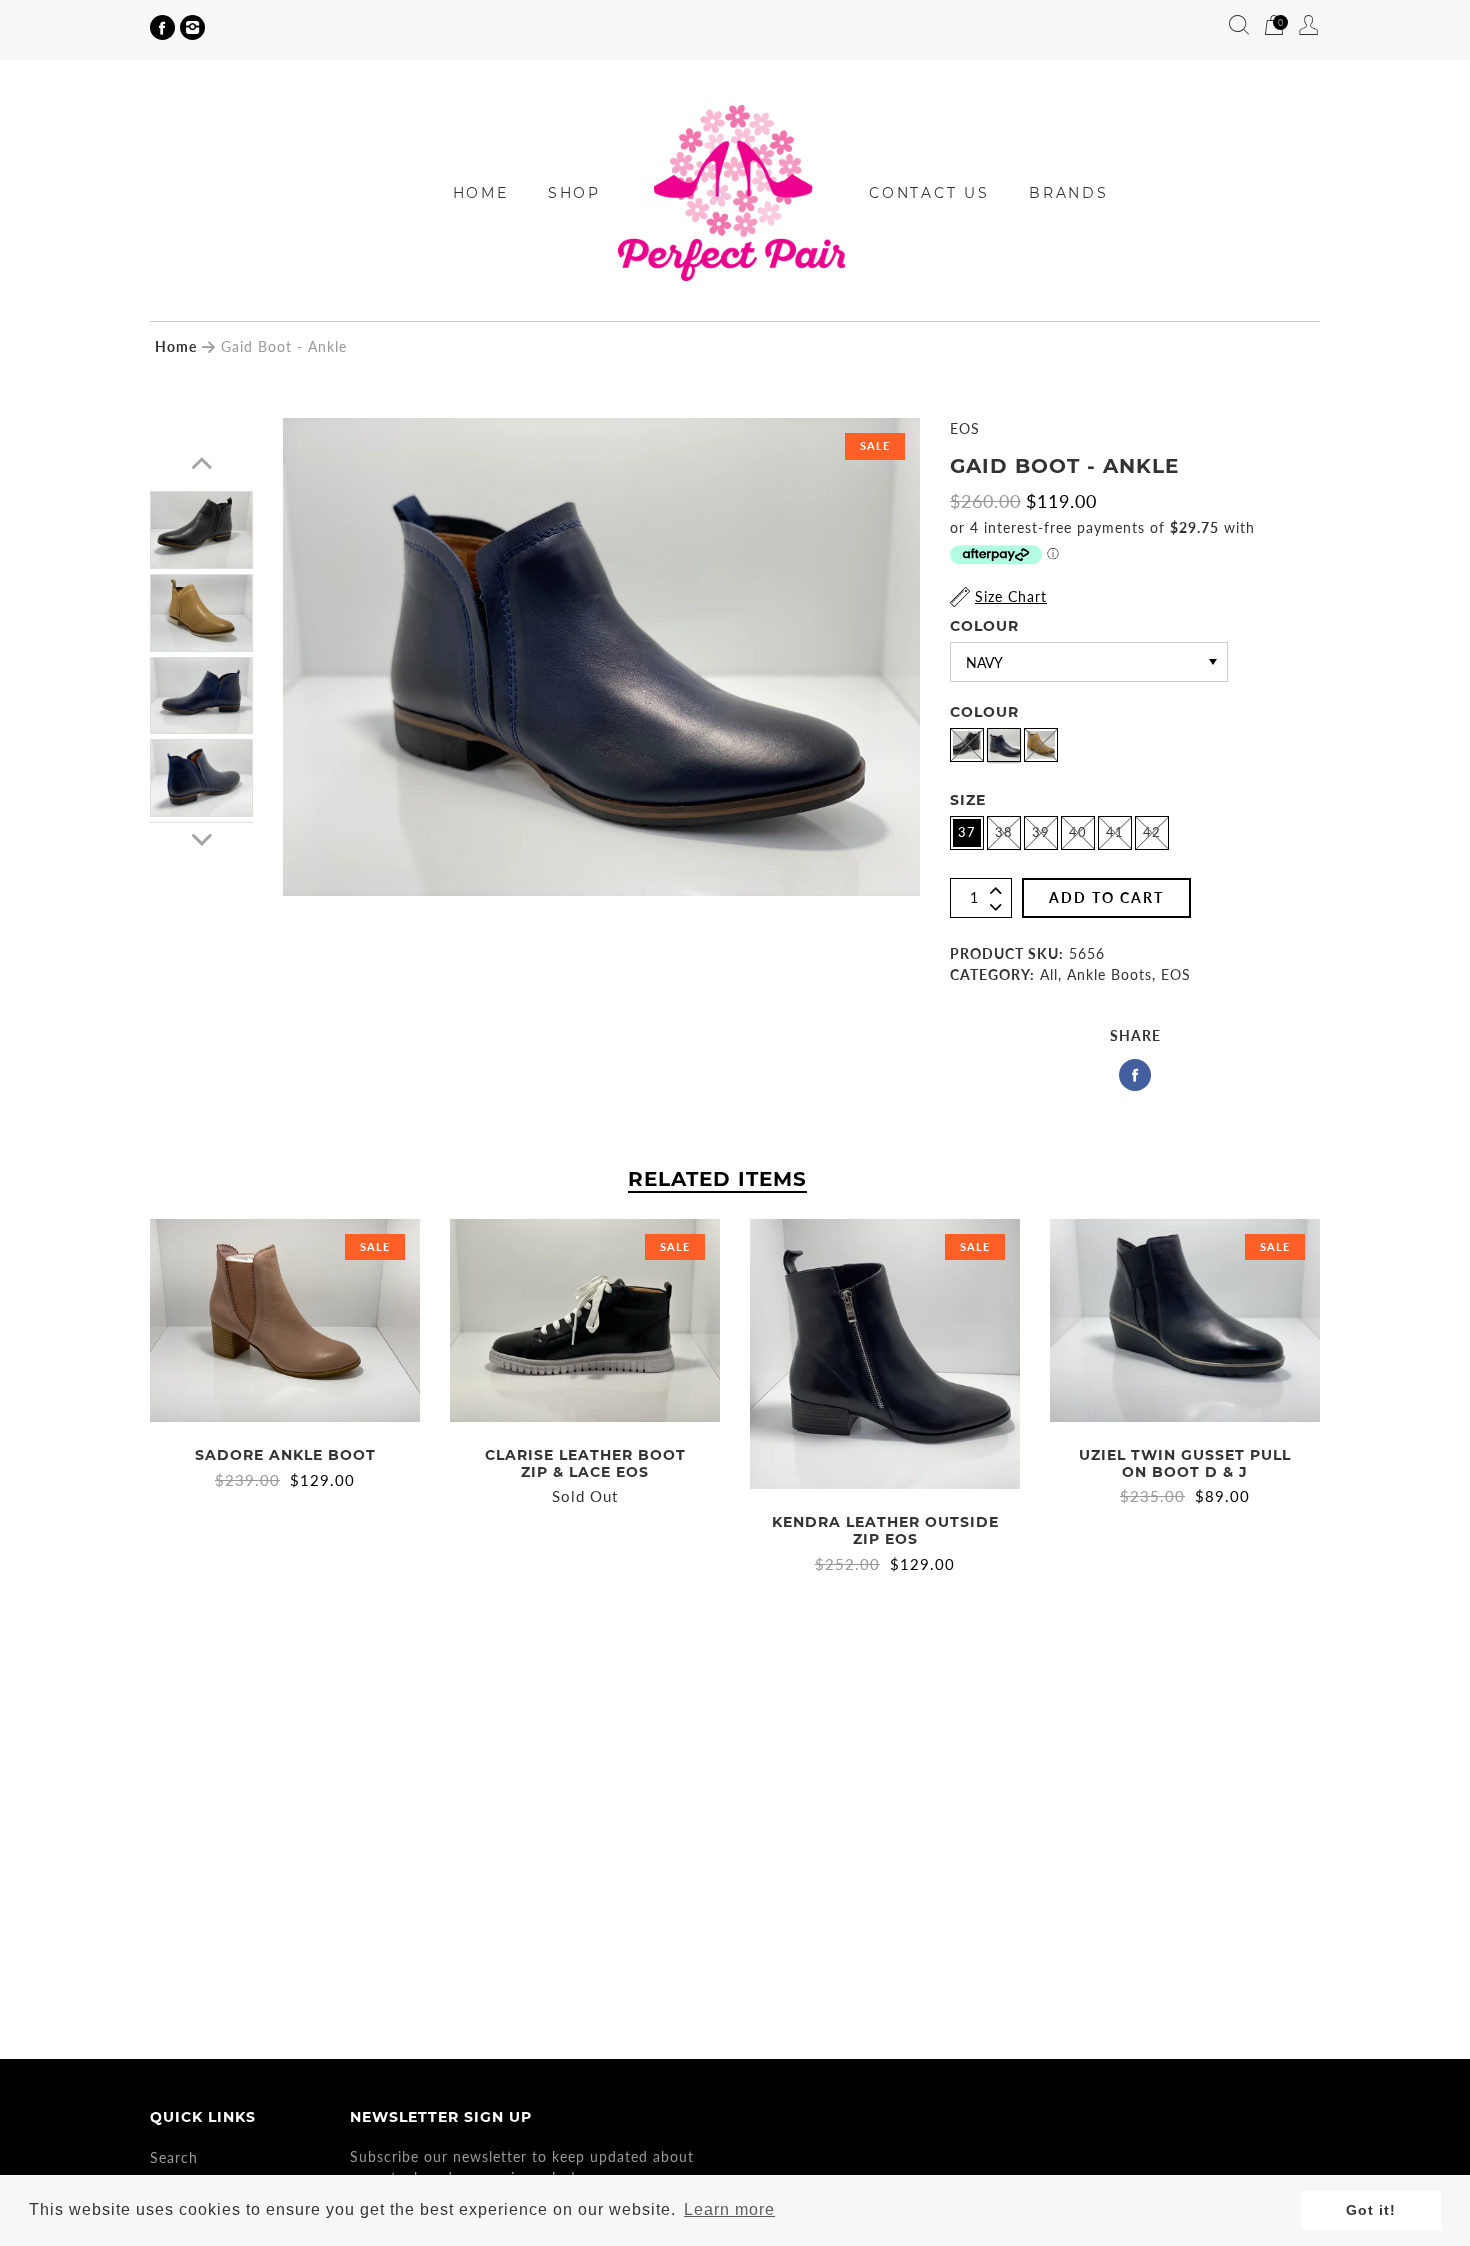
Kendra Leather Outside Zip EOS (885, 1530)
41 (1115, 832)
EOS (965, 428)
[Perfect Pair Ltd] (735, 191)
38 (1004, 832)
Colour (984, 626)
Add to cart (1106, 897)
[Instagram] (192, 27)
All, (1051, 974)
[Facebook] (162, 27)
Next (202, 840)
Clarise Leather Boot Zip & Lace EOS (585, 1463)
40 (1078, 832)
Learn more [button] (729, 2209)
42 (1152, 832)
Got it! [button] (1371, 2210)
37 (967, 832)
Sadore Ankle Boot (285, 1455)
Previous (202, 464)
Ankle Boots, (1111, 974)
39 (1041, 832)
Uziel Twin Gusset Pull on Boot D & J (1185, 1463)
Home (176, 346)
